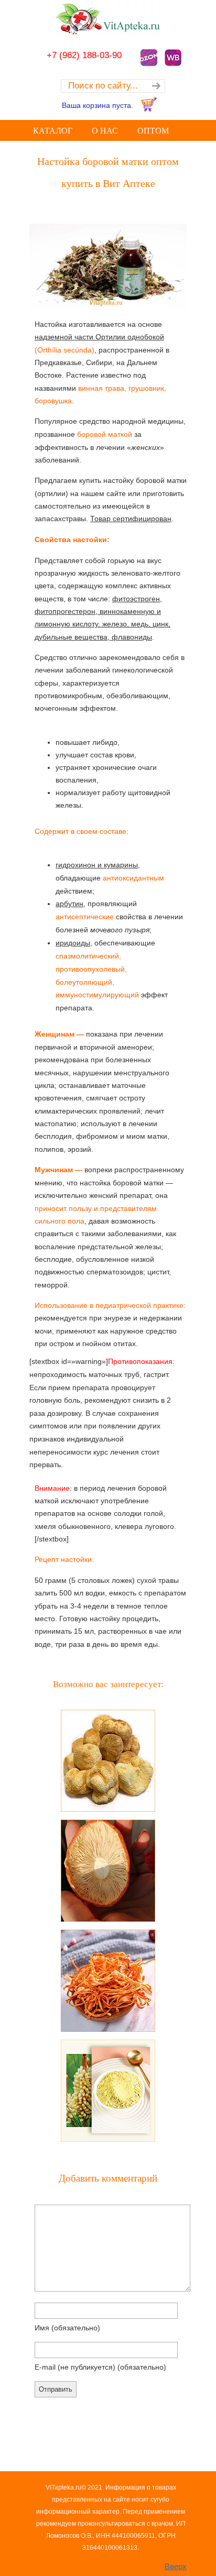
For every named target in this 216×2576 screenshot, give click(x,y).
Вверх (176, 2566)
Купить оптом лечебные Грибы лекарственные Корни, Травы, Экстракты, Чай (108, 19)
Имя (67, 2328)
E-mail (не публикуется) (100, 2367)
